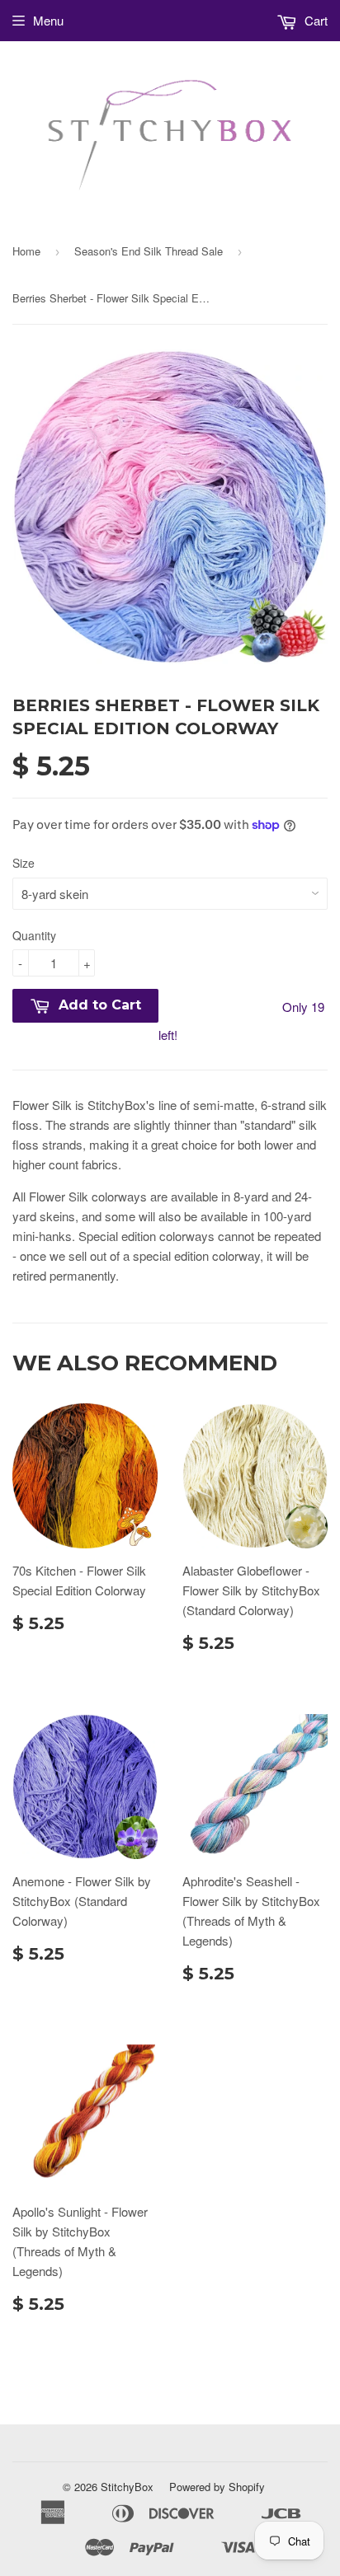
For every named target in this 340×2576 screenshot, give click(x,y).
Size (24, 863)
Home (26, 251)
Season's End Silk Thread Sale (149, 251)
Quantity (34, 935)
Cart (314, 20)
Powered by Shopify (217, 2487)
